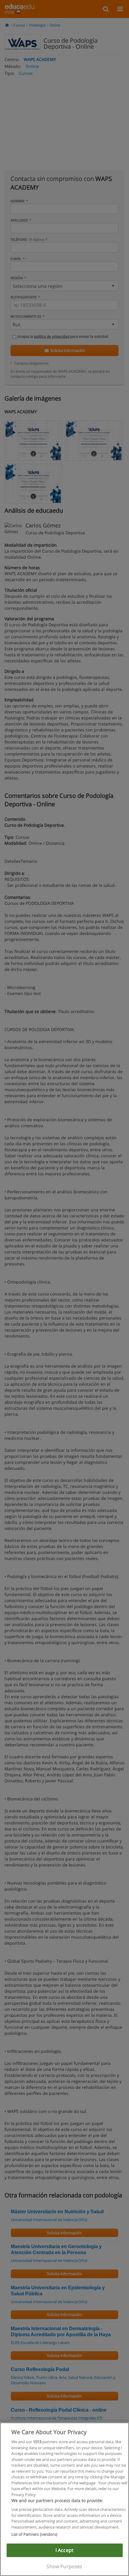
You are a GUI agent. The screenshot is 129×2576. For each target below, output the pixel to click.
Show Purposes (64, 2566)
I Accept (64, 2550)
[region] (64, 2499)
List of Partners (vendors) (34, 2534)
